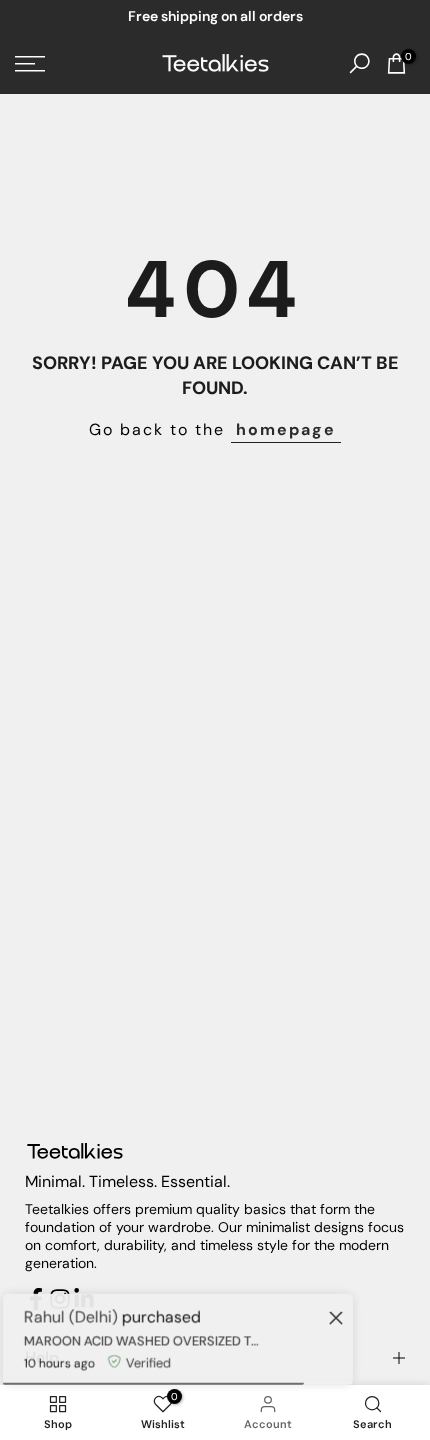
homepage (286, 429)
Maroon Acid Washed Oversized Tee (140, 1337)
